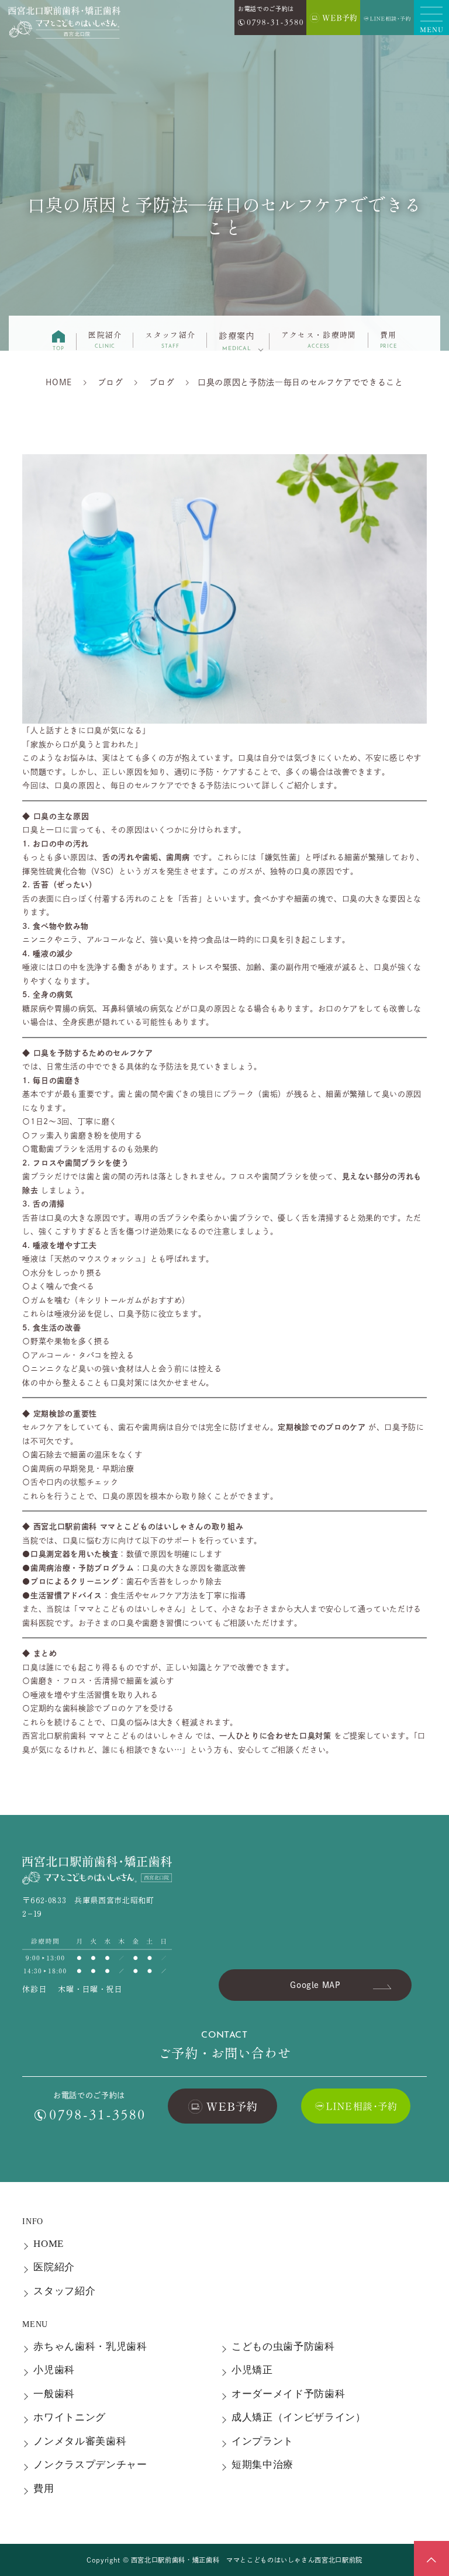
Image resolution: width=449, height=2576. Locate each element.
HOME (49, 2244)
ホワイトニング (70, 2417)
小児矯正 (252, 2370)
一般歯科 (54, 2394)
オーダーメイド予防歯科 (288, 2394)
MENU (35, 2324)
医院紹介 (105, 339)
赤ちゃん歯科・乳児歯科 (90, 2347)
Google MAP (315, 1985)
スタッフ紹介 (170, 339)
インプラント (263, 2441)
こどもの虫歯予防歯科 (283, 2347)
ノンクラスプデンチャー (90, 2465)
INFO (33, 2221)
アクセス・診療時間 (319, 339)
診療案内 (237, 340)
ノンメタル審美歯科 (80, 2441)
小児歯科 (54, 2370)
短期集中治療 (263, 2465)
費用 (388, 339)
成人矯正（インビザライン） (299, 2417)
